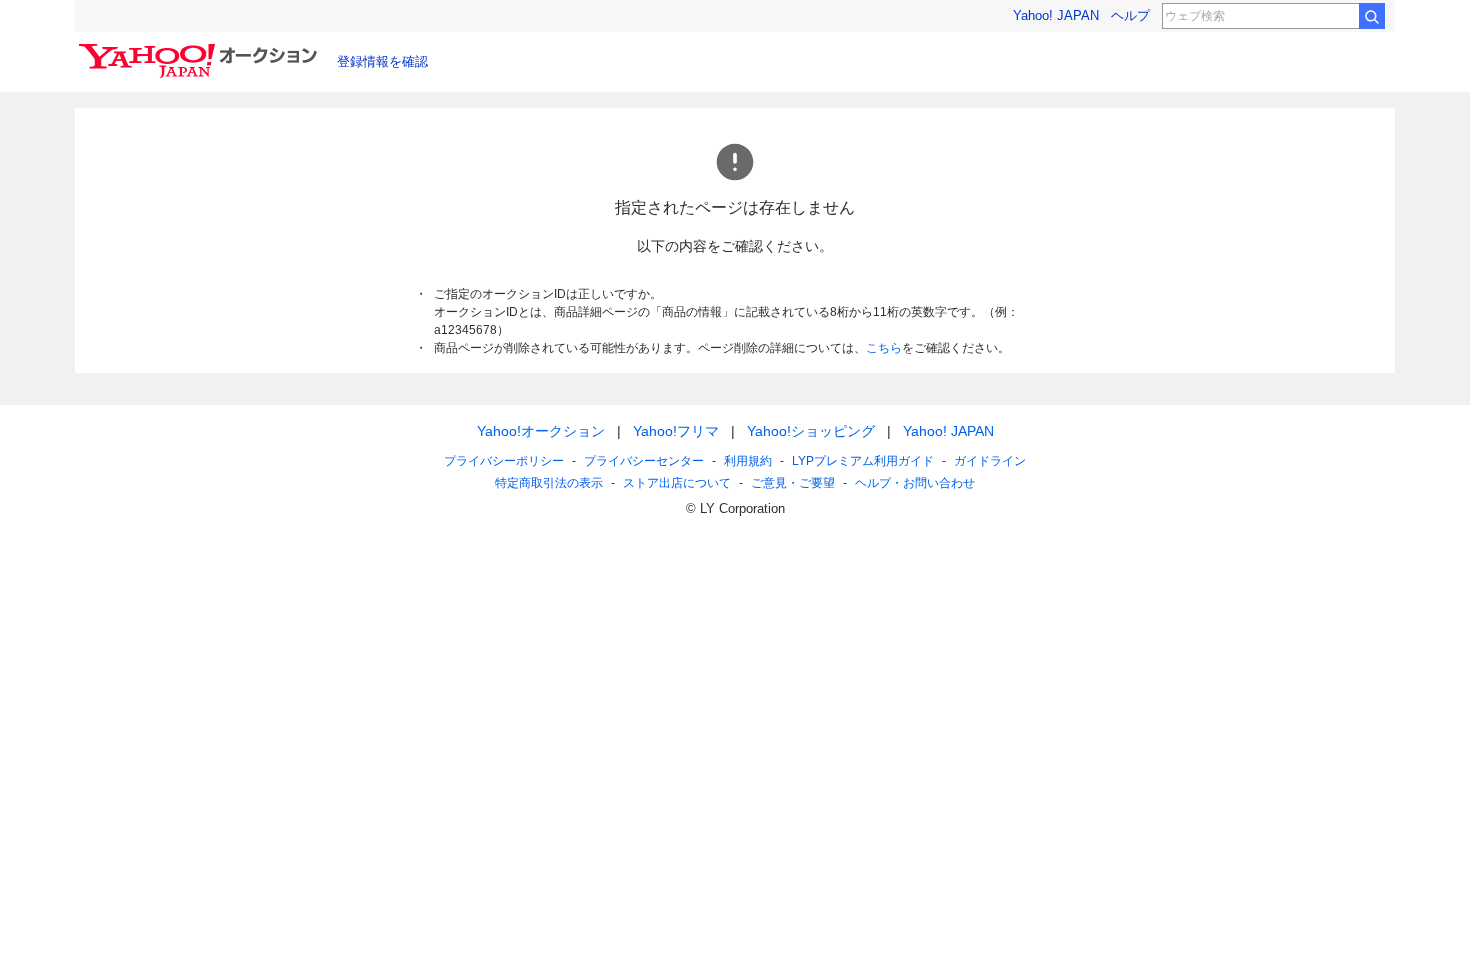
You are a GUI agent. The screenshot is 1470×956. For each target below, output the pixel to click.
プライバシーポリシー (504, 461)
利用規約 (748, 461)
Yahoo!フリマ (676, 431)
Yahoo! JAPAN (1056, 15)
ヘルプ (1130, 15)
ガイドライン (990, 461)
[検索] (1372, 16)
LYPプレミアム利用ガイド (863, 461)
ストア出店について (677, 483)
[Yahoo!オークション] (201, 49)
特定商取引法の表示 (549, 483)
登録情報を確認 (382, 61)
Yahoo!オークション (541, 431)
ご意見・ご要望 (793, 483)
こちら (884, 348)
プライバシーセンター (644, 461)
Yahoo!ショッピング (811, 431)
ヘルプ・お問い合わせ (915, 483)
